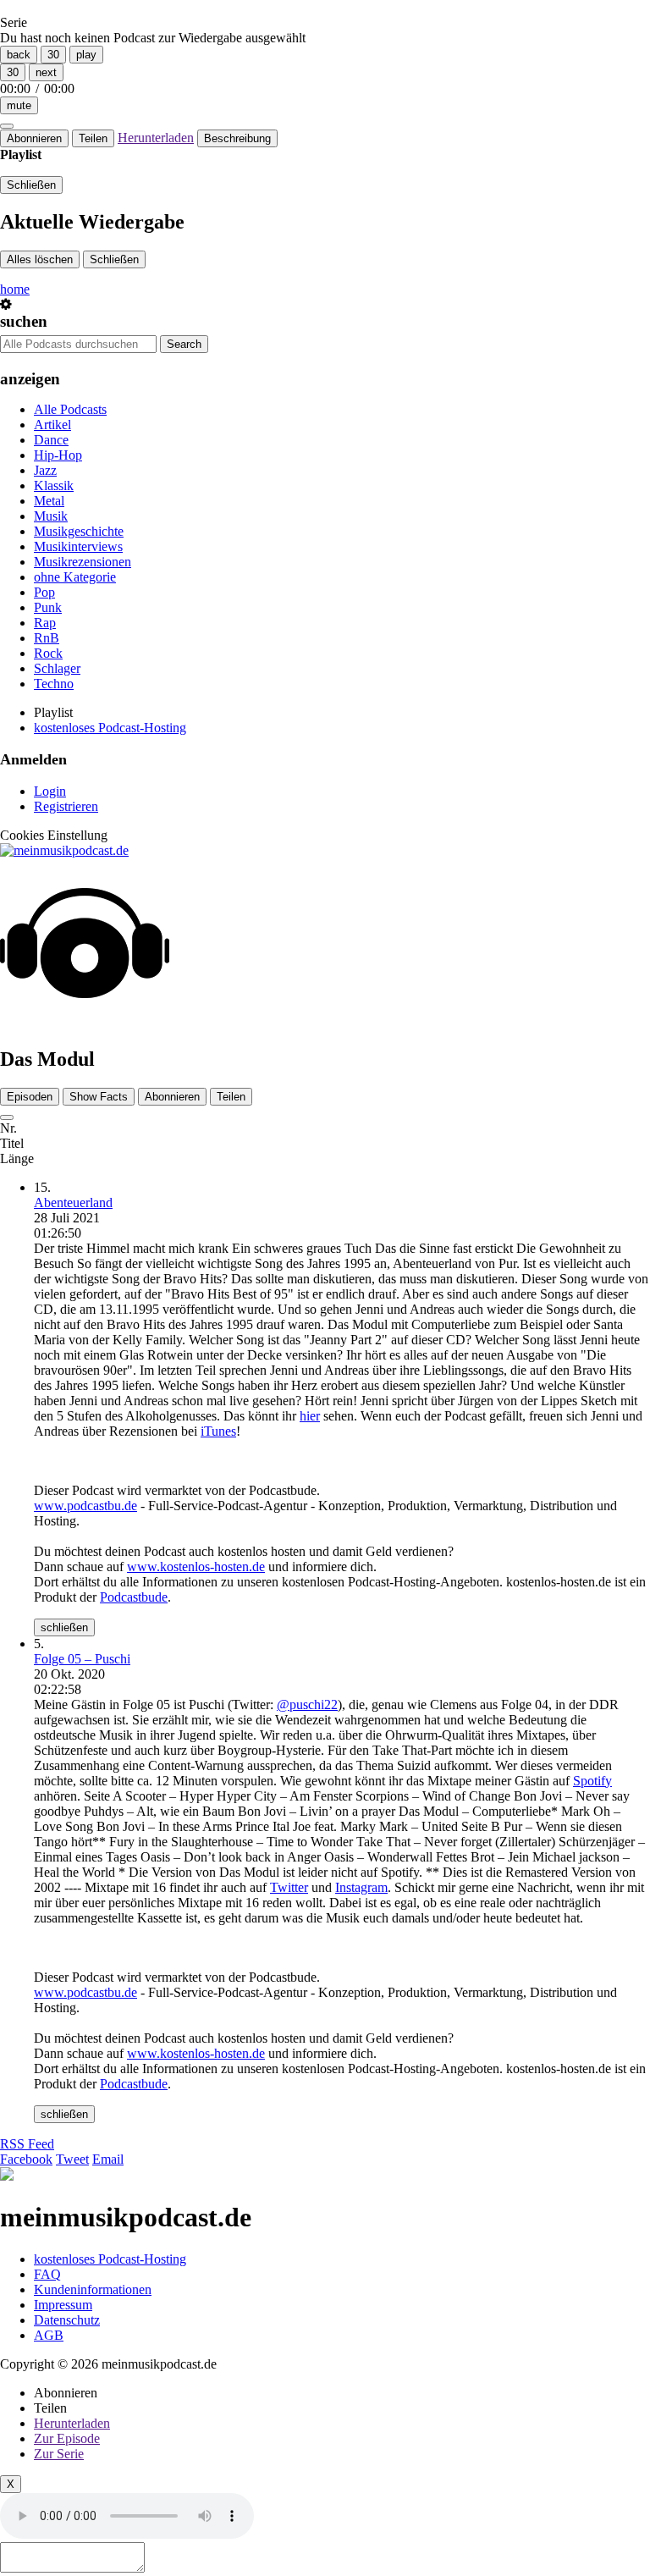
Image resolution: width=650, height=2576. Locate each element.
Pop (44, 592)
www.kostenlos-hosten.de (196, 1567)
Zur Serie (59, 2454)
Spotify (592, 1781)
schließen (64, 1627)
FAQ (47, 2274)
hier (310, 1416)
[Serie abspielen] (7, 1117)
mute (19, 105)
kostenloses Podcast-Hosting (110, 728)
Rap (45, 623)
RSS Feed (27, 2144)
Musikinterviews (78, 546)
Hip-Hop (58, 455)
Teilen (93, 138)
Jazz (45, 470)
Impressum (63, 2305)
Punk (48, 607)
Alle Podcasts (70, 409)
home (15, 289)
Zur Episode (67, 2438)
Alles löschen (40, 259)
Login (50, 791)
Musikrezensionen (83, 562)
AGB (49, 2335)
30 (53, 55)
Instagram (361, 1887)
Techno (54, 684)
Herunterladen (156, 138)
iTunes (218, 1431)
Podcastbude (134, 1597)
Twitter (289, 1887)
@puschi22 (307, 1704)
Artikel (52, 425)
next (46, 72)
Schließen (31, 185)
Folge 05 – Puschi (82, 1659)
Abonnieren (34, 138)
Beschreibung (237, 138)
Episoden (30, 1097)
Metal (49, 501)
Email (108, 2159)
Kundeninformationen (93, 2289)
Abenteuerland (73, 1203)
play (86, 55)
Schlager (57, 668)
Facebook (26, 2159)
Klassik (54, 485)
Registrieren (66, 806)
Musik (51, 516)
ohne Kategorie (75, 577)
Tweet (72, 2159)
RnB (47, 638)
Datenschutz (67, 2320)
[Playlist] (7, 126)
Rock (48, 653)
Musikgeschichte (79, 531)
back (19, 55)
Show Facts (99, 1097)
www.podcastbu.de (85, 1506)
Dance (51, 440)
